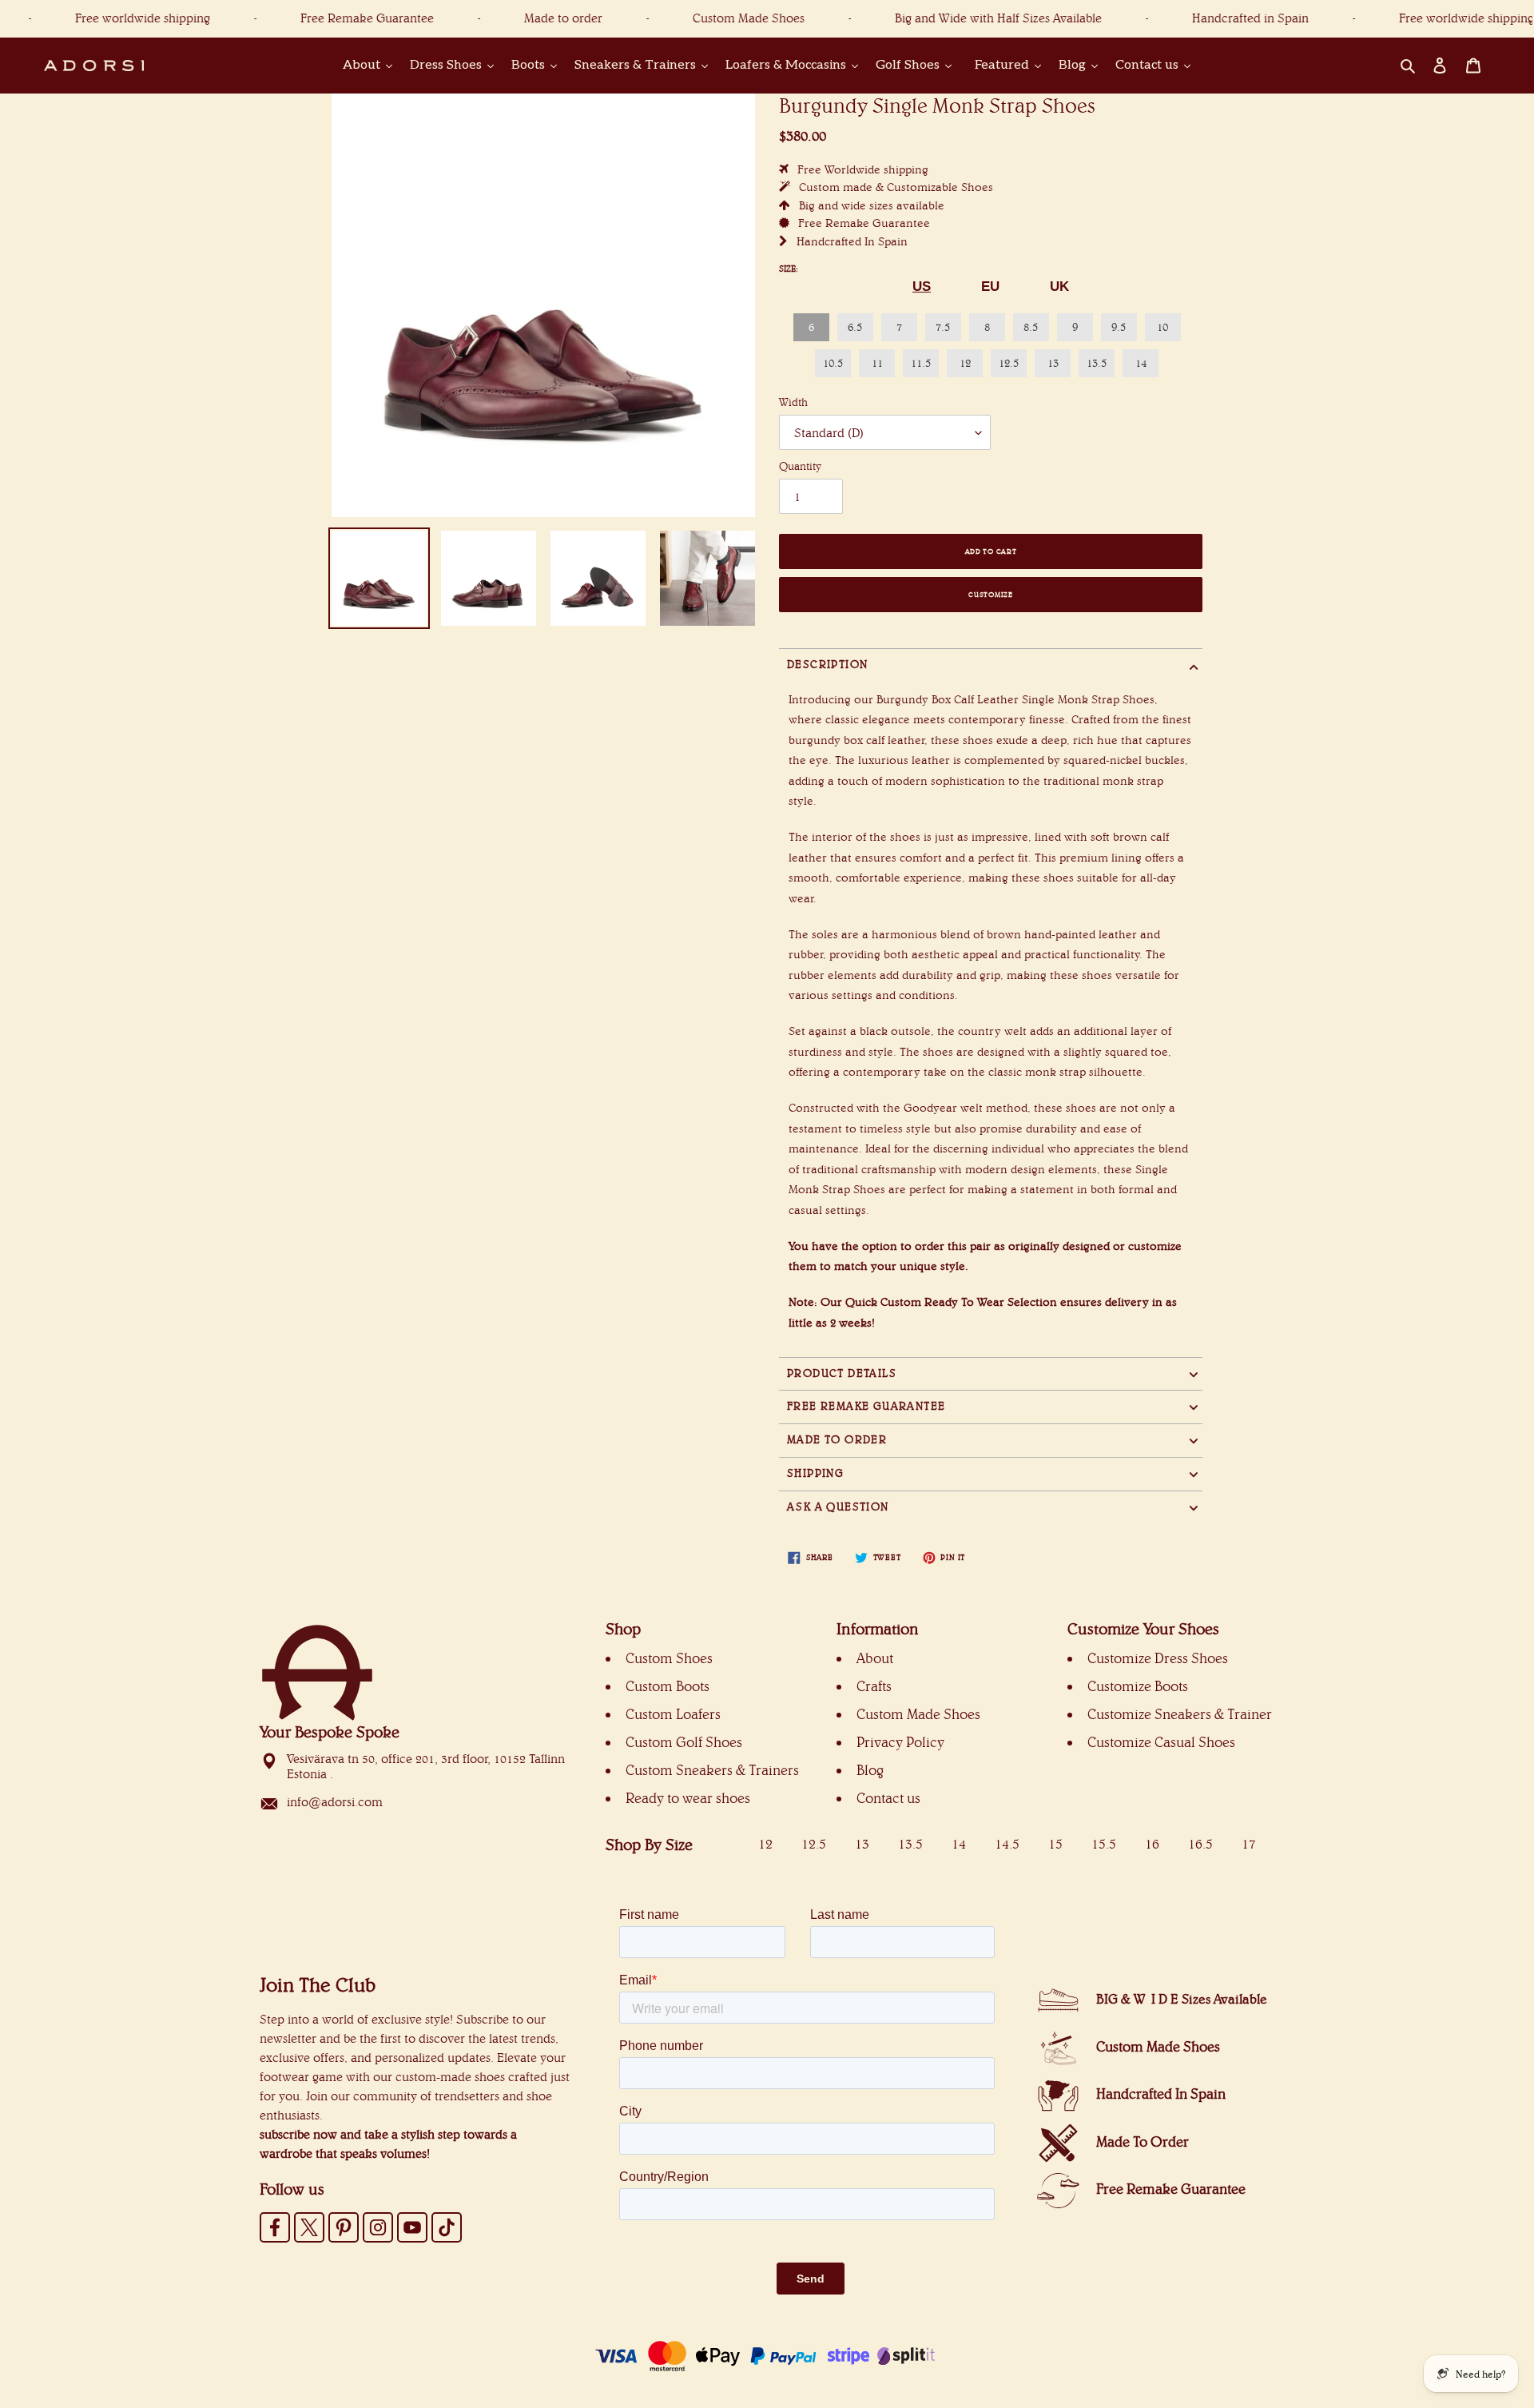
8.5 (1031, 327)
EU (990, 287)
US (922, 287)
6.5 (855, 327)
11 (877, 363)
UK (1059, 287)
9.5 (1119, 327)
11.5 (921, 363)
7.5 (943, 327)
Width (793, 402)
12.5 (1009, 363)
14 (1141, 363)
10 (1162, 327)
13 (1053, 363)
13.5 (1097, 363)
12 (965, 363)
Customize (990, 594)
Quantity (800, 466)
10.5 (833, 363)
